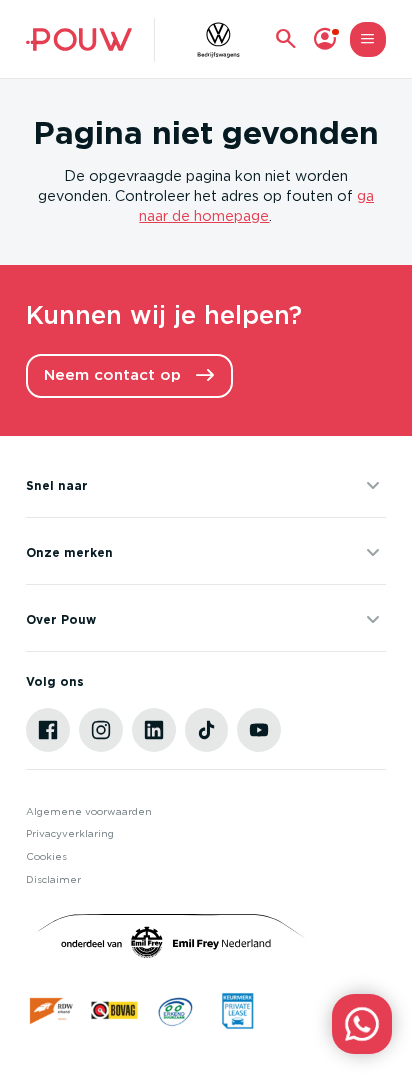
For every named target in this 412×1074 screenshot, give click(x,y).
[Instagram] (101, 730)
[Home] (78, 39)
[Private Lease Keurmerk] (237, 1010)
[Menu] (367, 39)
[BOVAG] (114, 1010)
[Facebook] (48, 730)
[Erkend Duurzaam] (175, 1010)
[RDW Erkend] (52, 1010)
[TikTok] (207, 730)
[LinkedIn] (154, 730)
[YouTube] (259, 730)
